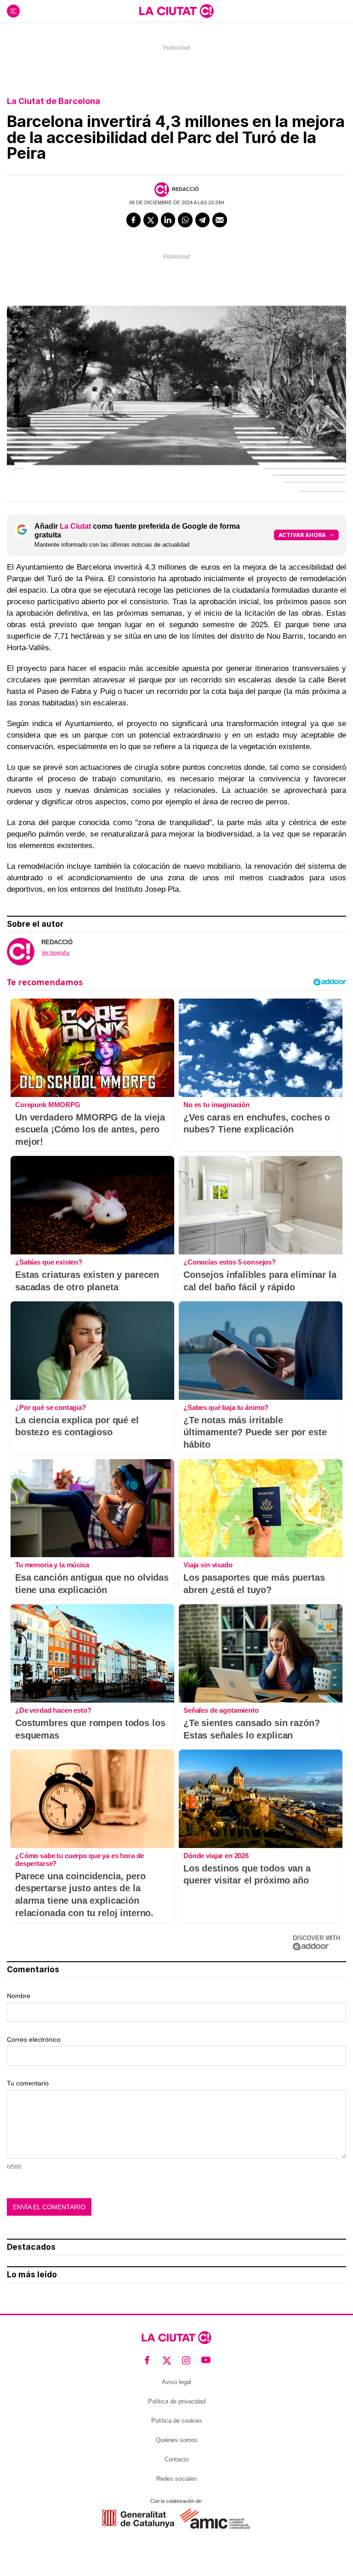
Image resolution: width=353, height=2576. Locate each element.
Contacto (176, 2459)
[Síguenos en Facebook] (147, 2360)
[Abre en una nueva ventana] (138, 2519)
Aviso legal (176, 2382)
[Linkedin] (168, 220)
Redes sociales (177, 2479)
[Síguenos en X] (167, 2360)
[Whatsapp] (185, 220)
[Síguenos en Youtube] (206, 2360)
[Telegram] (203, 220)
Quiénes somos (177, 2440)
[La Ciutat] (176, 11)
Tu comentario (28, 2083)
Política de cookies (177, 2421)
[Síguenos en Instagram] (186, 2360)
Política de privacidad (177, 2401)
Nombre (19, 1996)
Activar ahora (302, 535)
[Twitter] (151, 220)
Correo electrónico (34, 2039)
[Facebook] (134, 220)
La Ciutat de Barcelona (54, 101)
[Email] (220, 220)
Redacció (185, 189)
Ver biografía (55, 953)
